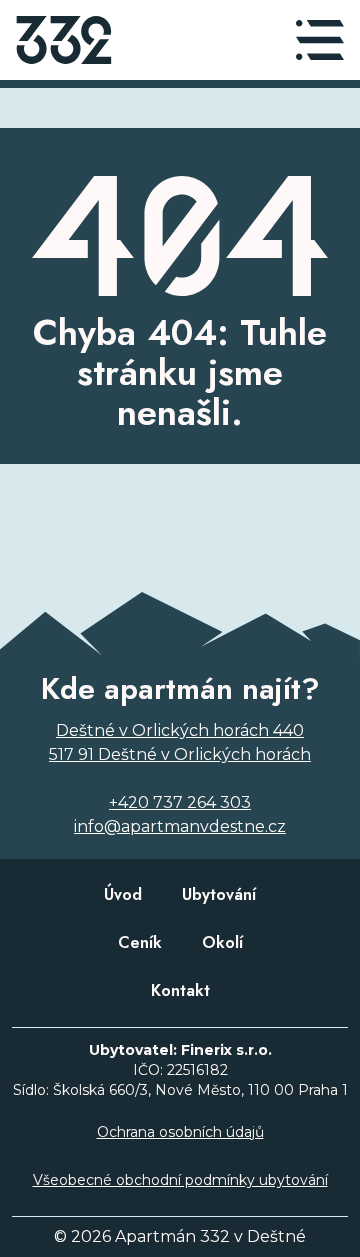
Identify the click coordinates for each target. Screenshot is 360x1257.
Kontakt (180, 990)
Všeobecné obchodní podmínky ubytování (180, 1180)
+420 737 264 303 (180, 802)
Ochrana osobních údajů (180, 1132)
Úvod (123, 894)
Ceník (140, 942)
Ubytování (219, 894)
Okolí (222, 942)
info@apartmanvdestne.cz (180, 826)
